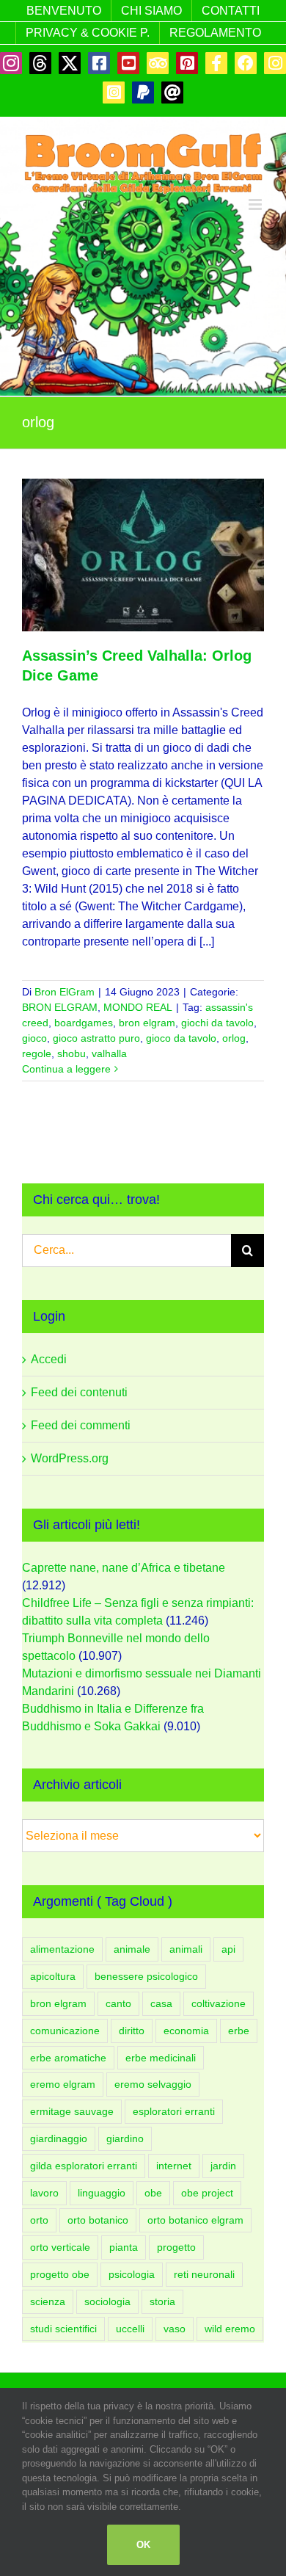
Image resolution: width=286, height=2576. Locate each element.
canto (118, 2003)
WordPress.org (70, 1458)
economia (186, 2031)
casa (161, 2003)
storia (162, 2301)
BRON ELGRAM (60, 1007)
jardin (223, 2166)
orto (39, 2220)
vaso (175, 2329)
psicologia (132, 2274)
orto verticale (60, 2247)
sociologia (107, 2301)
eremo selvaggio (153, 2084)
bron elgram (147, 1023)
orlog (234, 1038)
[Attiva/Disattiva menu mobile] (256, 204)
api (228, 1949)
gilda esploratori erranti (84, 2166)
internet (174, 2166)
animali (186, 1949)
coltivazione (219, 2003)
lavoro (44, 2193)
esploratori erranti (174, 2111)
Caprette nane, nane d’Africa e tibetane (124, 1568)
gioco (34, 1038)
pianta (124, 2247)
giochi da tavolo (217, 1023)
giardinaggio (59, 2138)
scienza (48, 2301)
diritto (132, 2031)
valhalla (109, 1053)
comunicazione (65, 2031)
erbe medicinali (161, 2058)
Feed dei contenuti (79, 1392)
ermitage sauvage (72, 2111)
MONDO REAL (138, 1007)
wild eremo (230, 2329)
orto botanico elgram (195, 2220)
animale (132, 1949)
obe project (207, 2193)
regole (37, 1053)
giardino (125, 2138)
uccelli (130, 2329)
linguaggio (102, 2193)
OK (143, 2545)
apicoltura (53, 1976)
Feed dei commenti (81, 1425)
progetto (176, 2247)
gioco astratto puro (96, 1038)
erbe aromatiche (68, 2058)
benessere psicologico (146, 1976)
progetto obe (60, 2274)
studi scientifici (63, 2329)
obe (153, 2193)
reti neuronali (204, 2274)
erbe (239, 2031)
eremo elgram (63, 2084)
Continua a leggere (66, 1069)
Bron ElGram (65, 992)
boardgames (84, 1023)
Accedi (49, 1359)
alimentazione (62, 1949)
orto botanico (98, 2220)
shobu (71, 1053)
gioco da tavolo (181, 1038)
